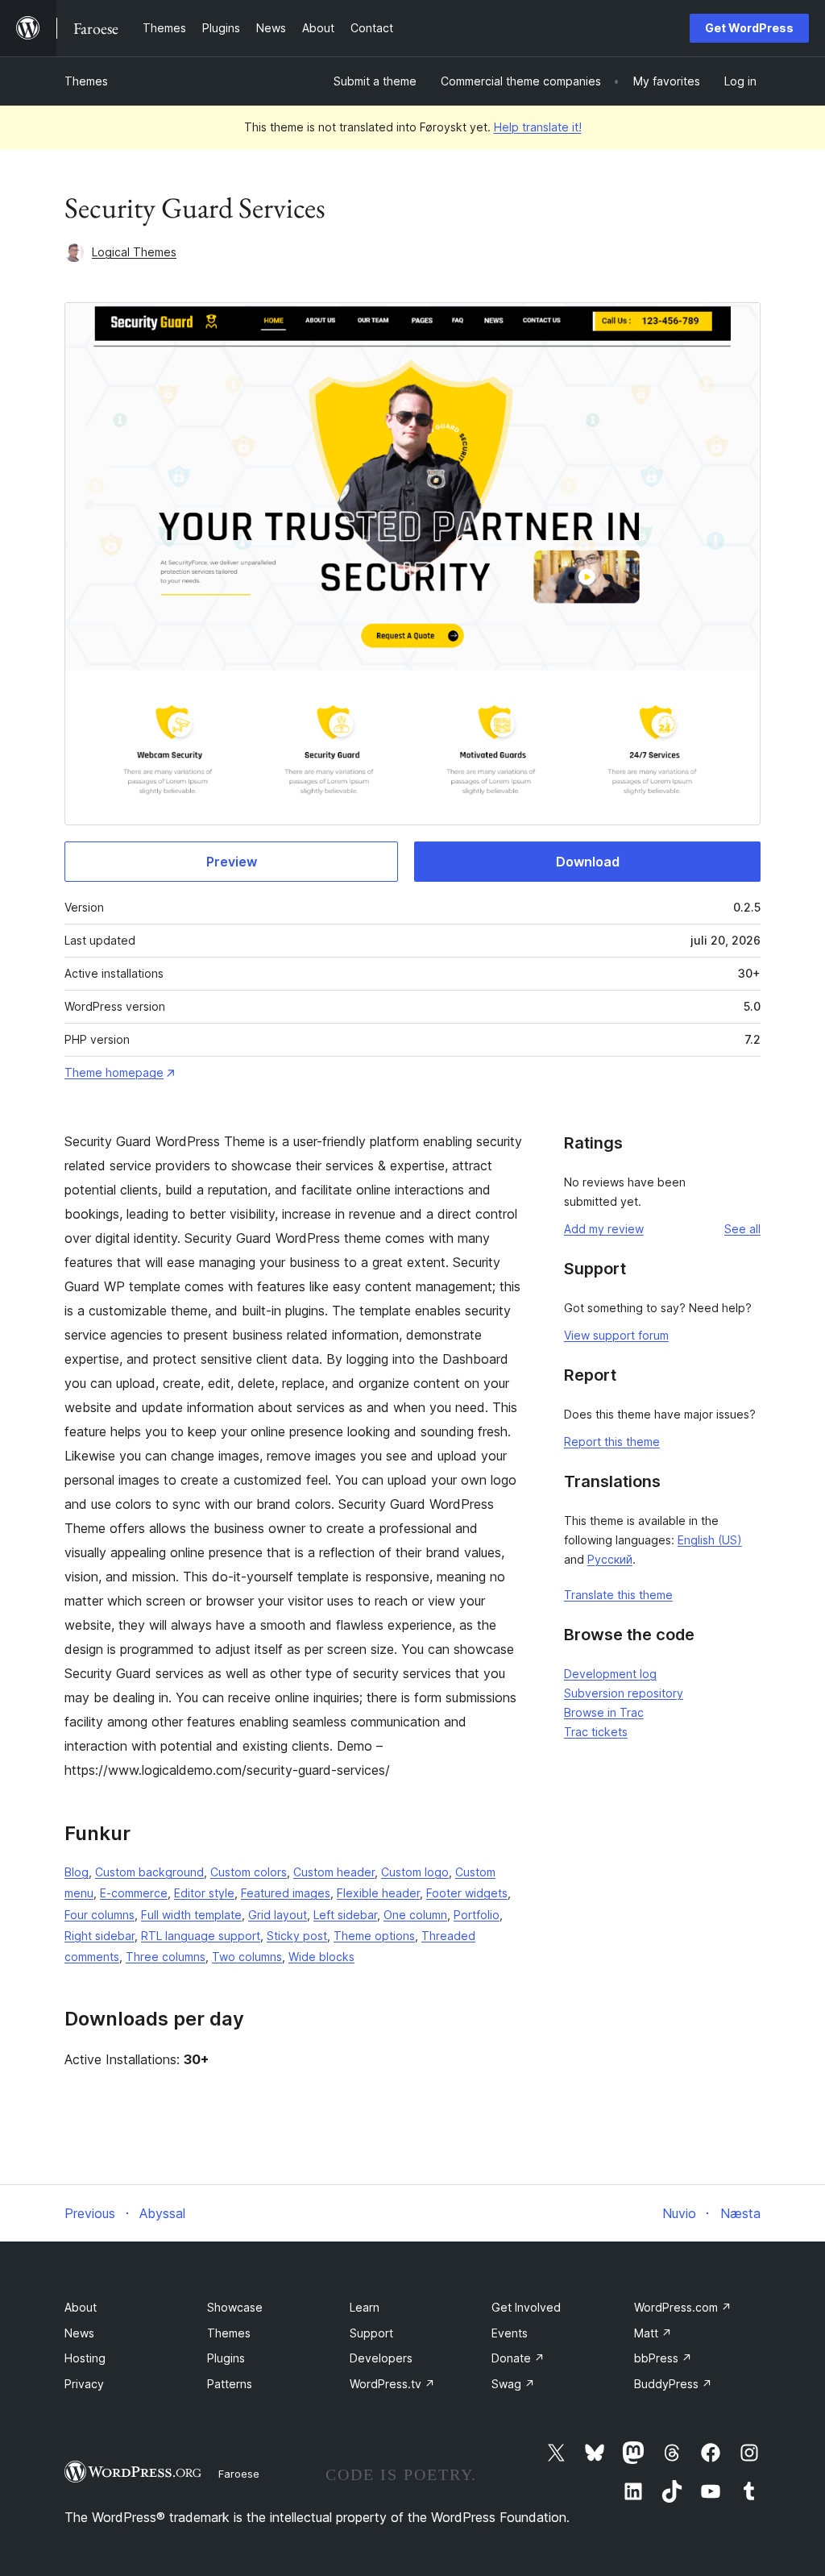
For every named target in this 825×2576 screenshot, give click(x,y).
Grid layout (278, 1915)
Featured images (286, 1893)
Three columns (166, 1957)
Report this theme (612, 1442)
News (79, 2333)
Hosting (85, 2358)
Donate (518, 2358)
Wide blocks (321, 1957)
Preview (232, 862)
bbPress (663, 2358)
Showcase (235, 2307)
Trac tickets (596, 1732)
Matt (653, 2333)
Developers (381, 2358)
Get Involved (526, 2307)
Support (371, 2333)
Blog (77, 1872)
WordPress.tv (392, 2384)
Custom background (149, 1872)
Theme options (374, 1936)
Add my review (604, 1229)
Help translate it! (538, 127)
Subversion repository (624, 1693)
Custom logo (415, 1872)
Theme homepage (114, 1072)
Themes (86, 81)
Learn (365, 2307)
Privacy (84, 2384)
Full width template (191, 1915)
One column (415, 1915)
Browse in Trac (604, 1712)
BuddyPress (673, 2384)
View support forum (616, 1335)
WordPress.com (683, 2307)
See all (742, 1229)
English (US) (710, 1540)
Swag (513, 2384)
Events (510, 2333)
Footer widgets (467, 1893)
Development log (610, 1674)
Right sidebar (99, 1936)
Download (588, 862)
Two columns (247, 1957)
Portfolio (477, 1915)
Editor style (204, 1893)
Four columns (99, 1915)
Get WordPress (749, 28)
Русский (610, 1559)
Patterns (230, 2384)
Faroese (239, 2474)
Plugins (226, 2358)
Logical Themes (134, 252)
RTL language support (201, 1936)
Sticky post (297, 1936)
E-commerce (134, 1893)
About (81, 2307)
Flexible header (378, 1893)
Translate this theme (618, 1595)
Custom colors (249, 1872)
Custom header (334, 1872)
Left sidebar (345, 1915)
